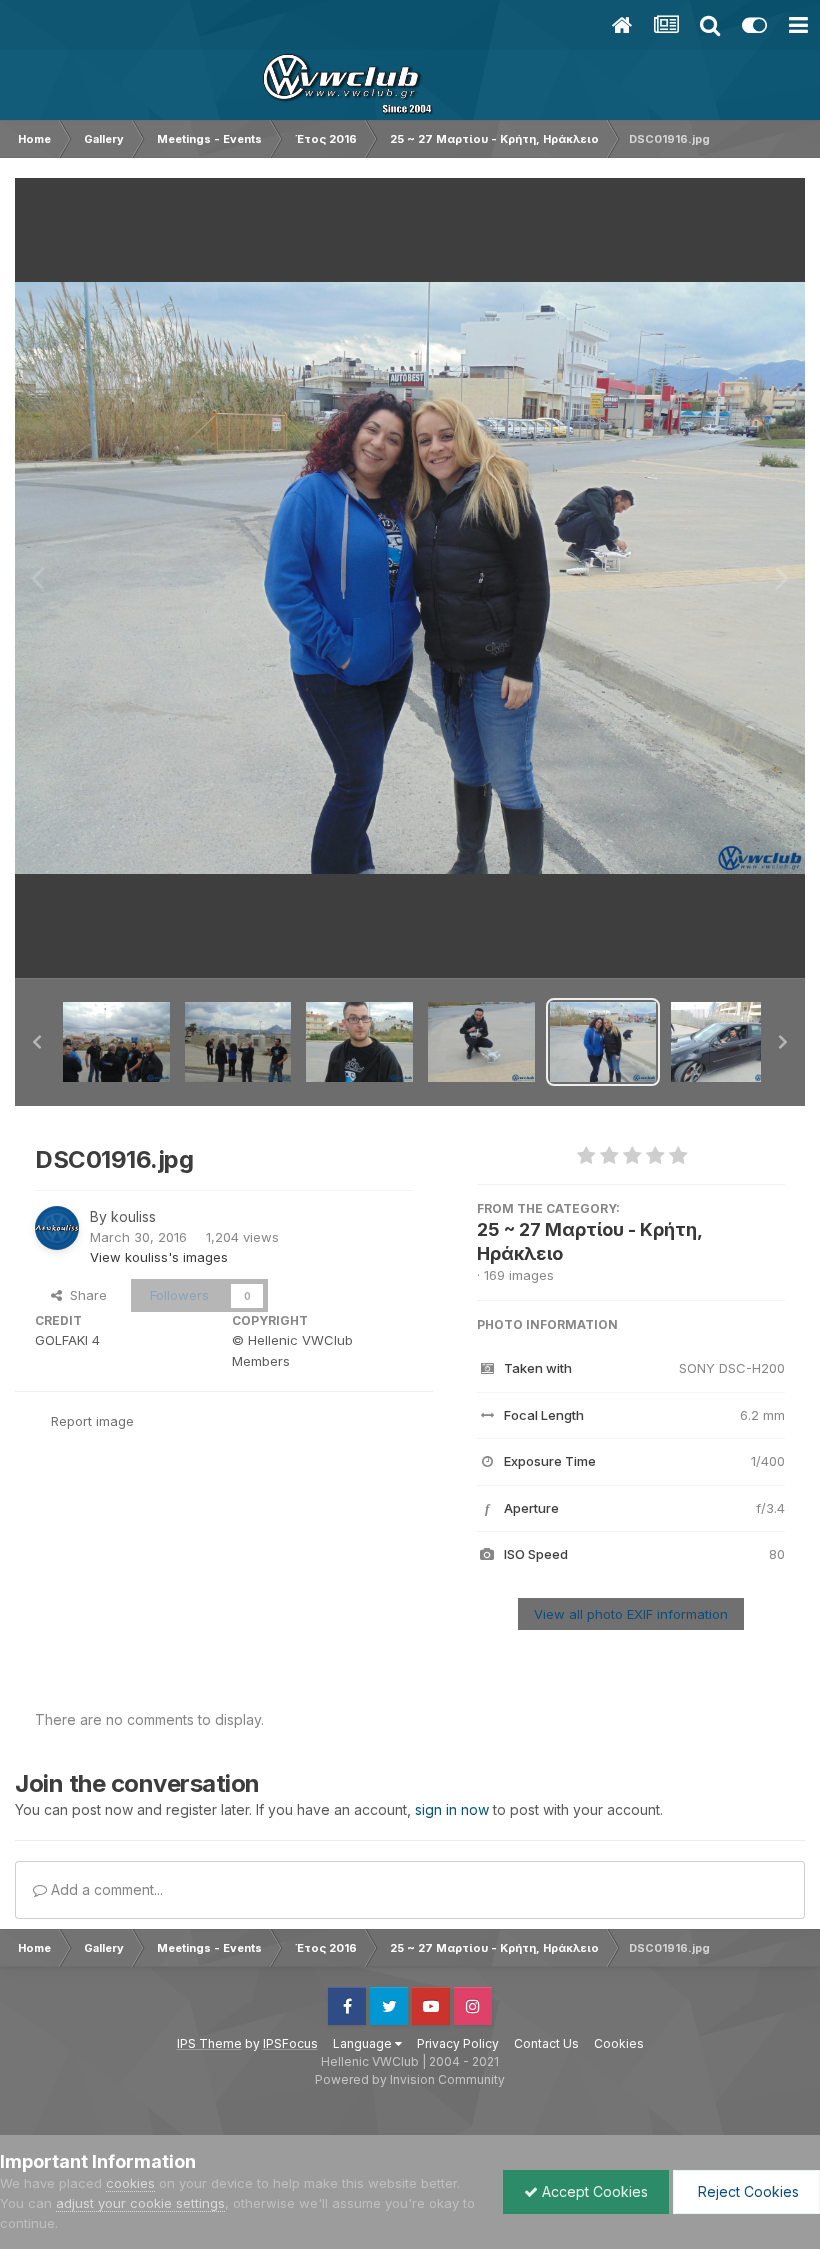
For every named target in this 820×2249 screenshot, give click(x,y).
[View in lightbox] (410, 578)
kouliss (133, 1216)
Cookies (619, 2043)
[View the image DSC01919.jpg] (359, 1042)
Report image (92, 1421)
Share (84, 1295)
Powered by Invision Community (410, 2079)
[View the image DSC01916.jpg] (603, 1042)
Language (364, 2043)
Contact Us (546, 2043)
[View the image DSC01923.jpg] (238, 1042)
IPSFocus (290, 2043)
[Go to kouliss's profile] (57, 1228)
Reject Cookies (746, 2191)
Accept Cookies (593, 2191)
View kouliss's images (159, 1257)
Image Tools (722, 942)
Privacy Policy (458, 2043)
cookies (130, 2183)
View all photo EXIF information (631, 1614)
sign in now (452, 1809)
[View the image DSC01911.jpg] (724, 1042)
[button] (37, 1042)
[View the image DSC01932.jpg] (116, 1042)
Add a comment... (105, 1889)
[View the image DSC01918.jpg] (481, 1042)
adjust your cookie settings (140, 2203)
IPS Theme (209, 2043)
